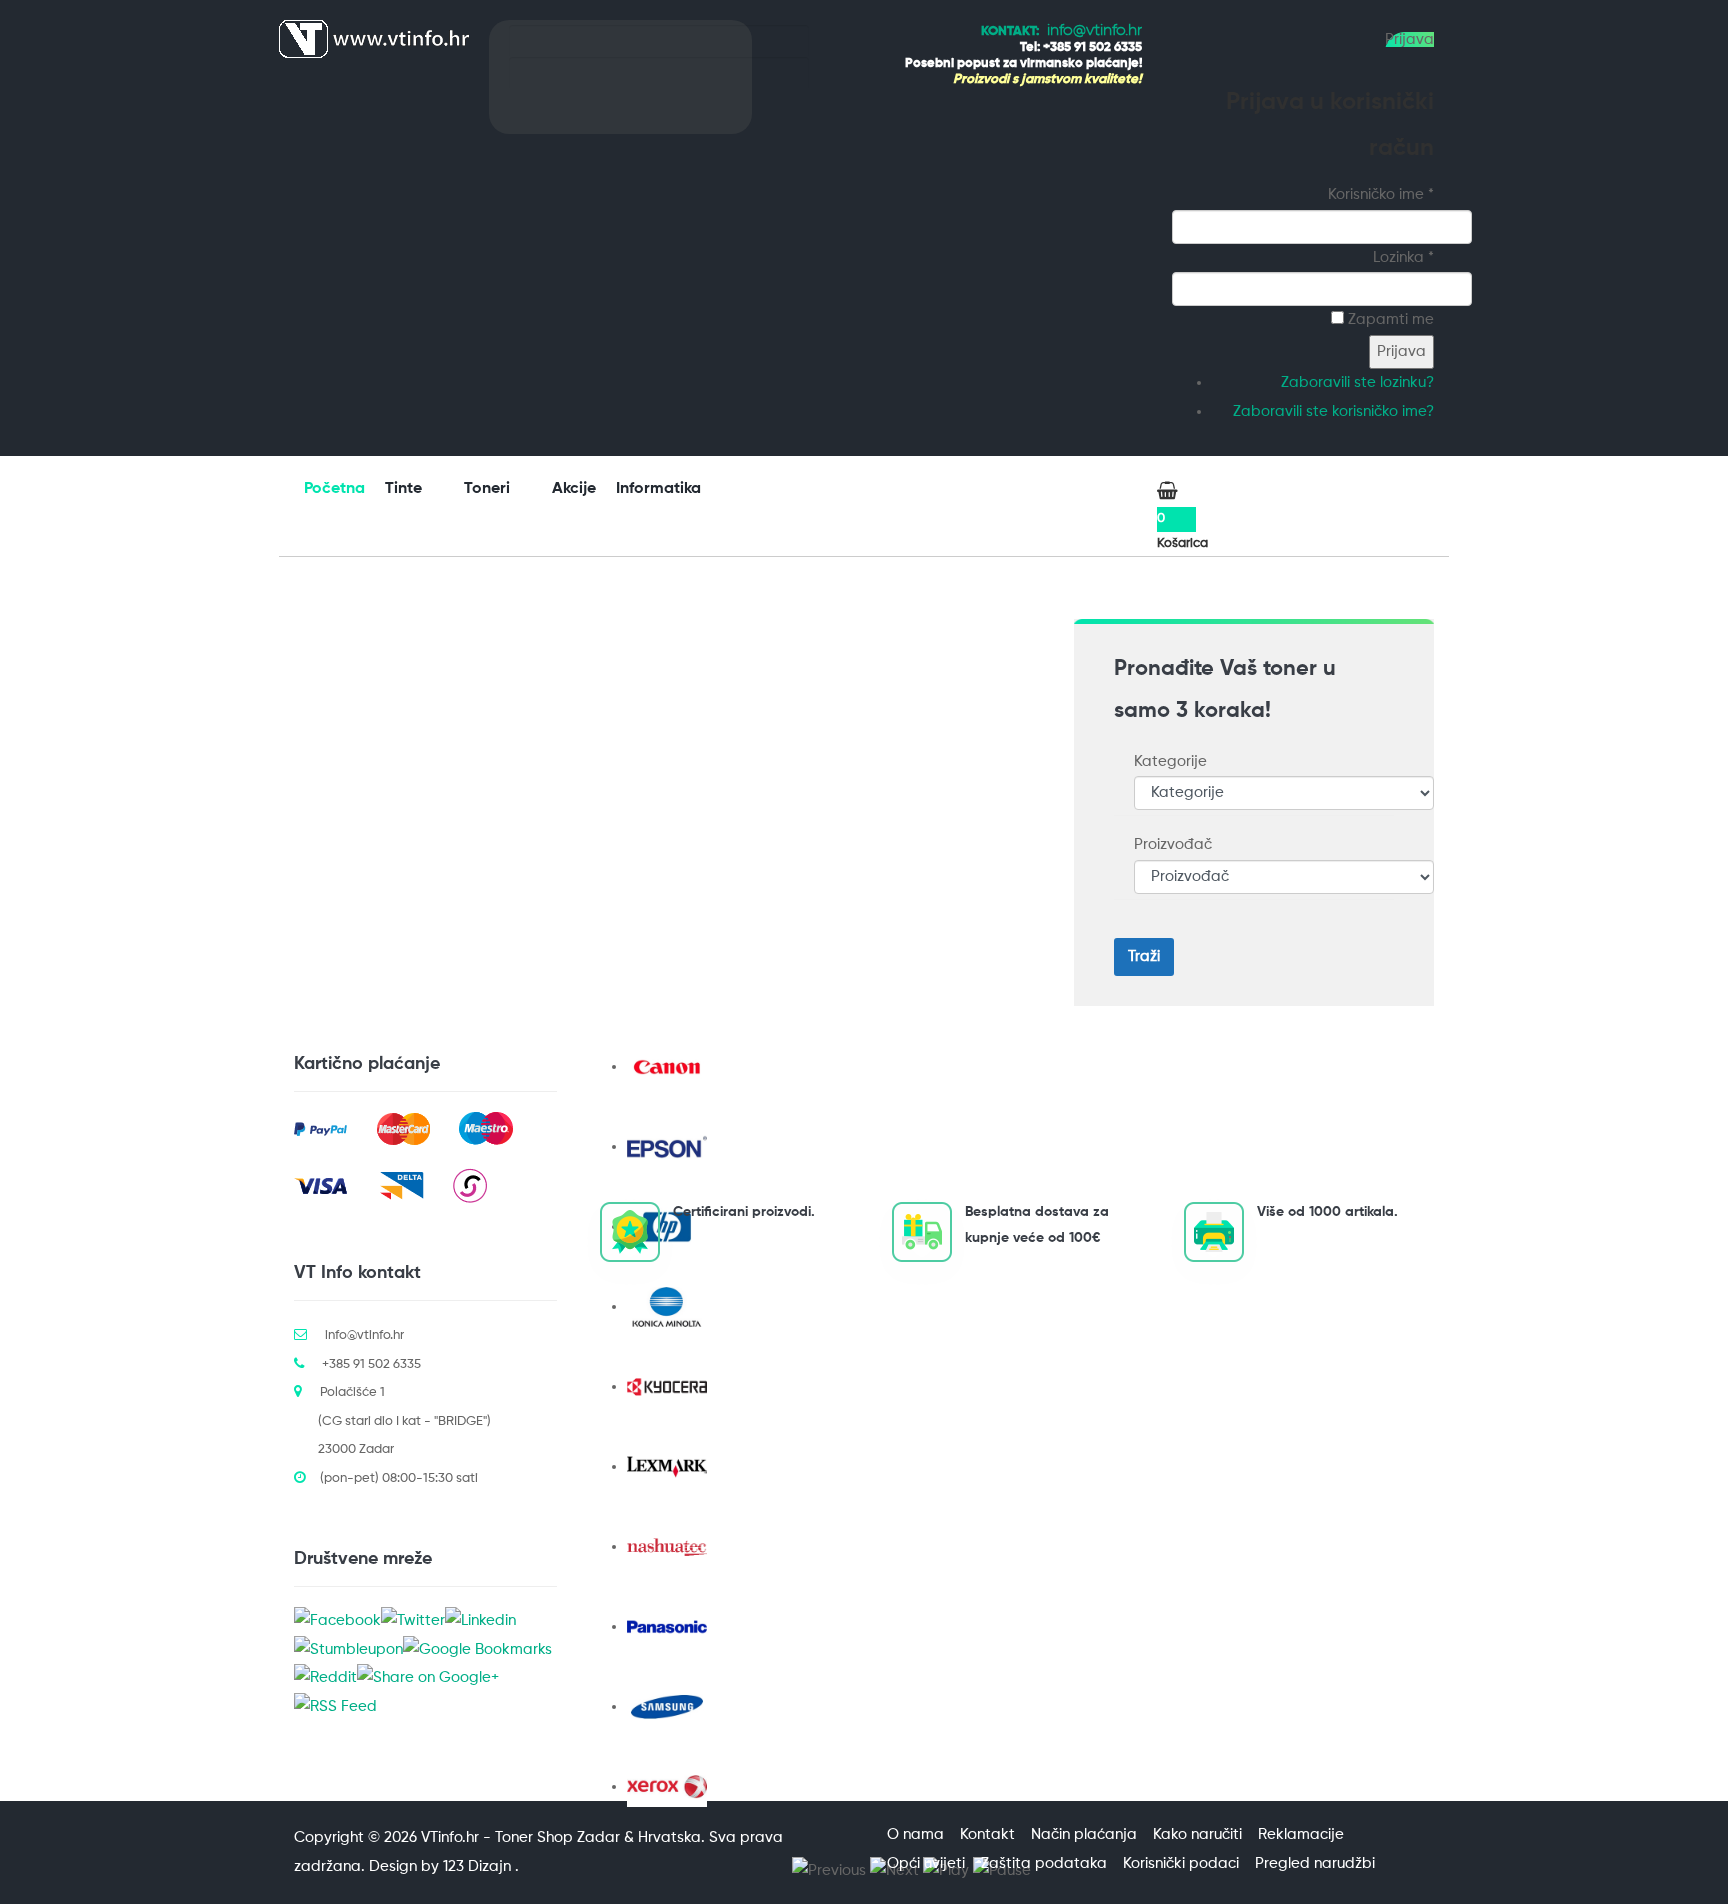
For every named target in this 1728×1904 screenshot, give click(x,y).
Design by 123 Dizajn (442, 1866)
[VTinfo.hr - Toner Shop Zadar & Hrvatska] (374, 39)
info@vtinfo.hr (1094, 31)
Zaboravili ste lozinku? (1357, 382)
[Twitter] (413, 1621)
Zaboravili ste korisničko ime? (1333, 411)
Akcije (574, 489)
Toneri (489, 489)
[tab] (1254, 762)
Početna (334, 489)
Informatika (660, 489)
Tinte (405, 489)
